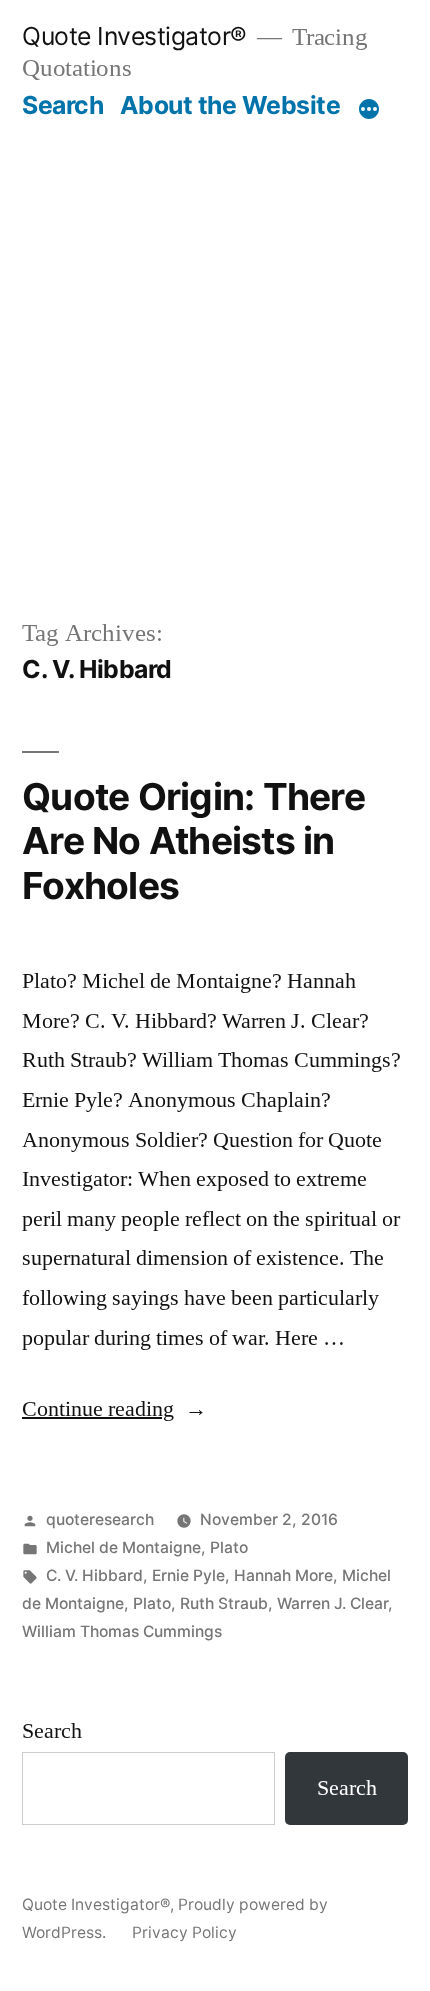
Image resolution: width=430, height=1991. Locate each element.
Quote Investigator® (134, 36)
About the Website (230, 105)
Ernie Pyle (188, 1575)
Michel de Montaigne (123, 1547)
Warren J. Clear (332, 1603)
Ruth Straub (224, 1603)
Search (62, 105)
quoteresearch (100, 1519)
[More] (369, 109)
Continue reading (114, 1409)
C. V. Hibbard (94, 1575)
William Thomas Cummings (122, 1631)
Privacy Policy (184, 1932)
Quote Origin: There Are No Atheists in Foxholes (193, 841)
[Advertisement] (215, 368)
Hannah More (283, 1575)
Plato (229, 1547)
